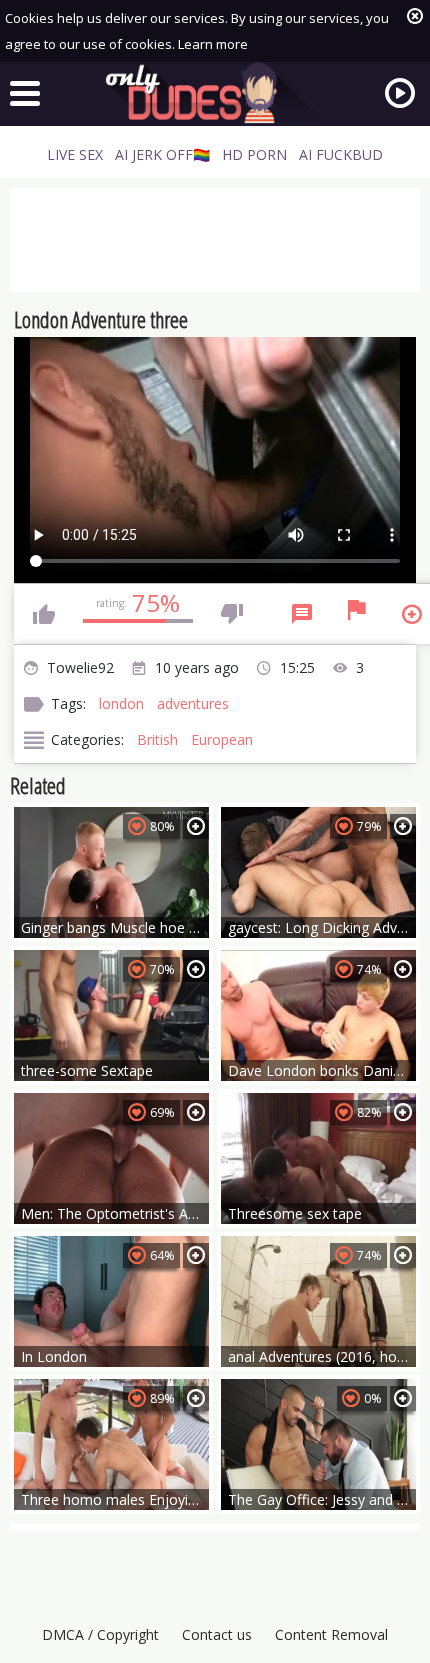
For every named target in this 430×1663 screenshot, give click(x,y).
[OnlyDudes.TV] (215, 93)
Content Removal (331, 1634)
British (157, 739)
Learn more (213, 44)
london (121, 703)
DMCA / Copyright (100, 1634)
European (222, 739)
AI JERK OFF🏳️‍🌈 (162, 154)
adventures (193, 703)
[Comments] (302, 614)
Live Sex (75, 154)
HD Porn (254, 154)
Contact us (217, 1634)
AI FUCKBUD (341, 154)
